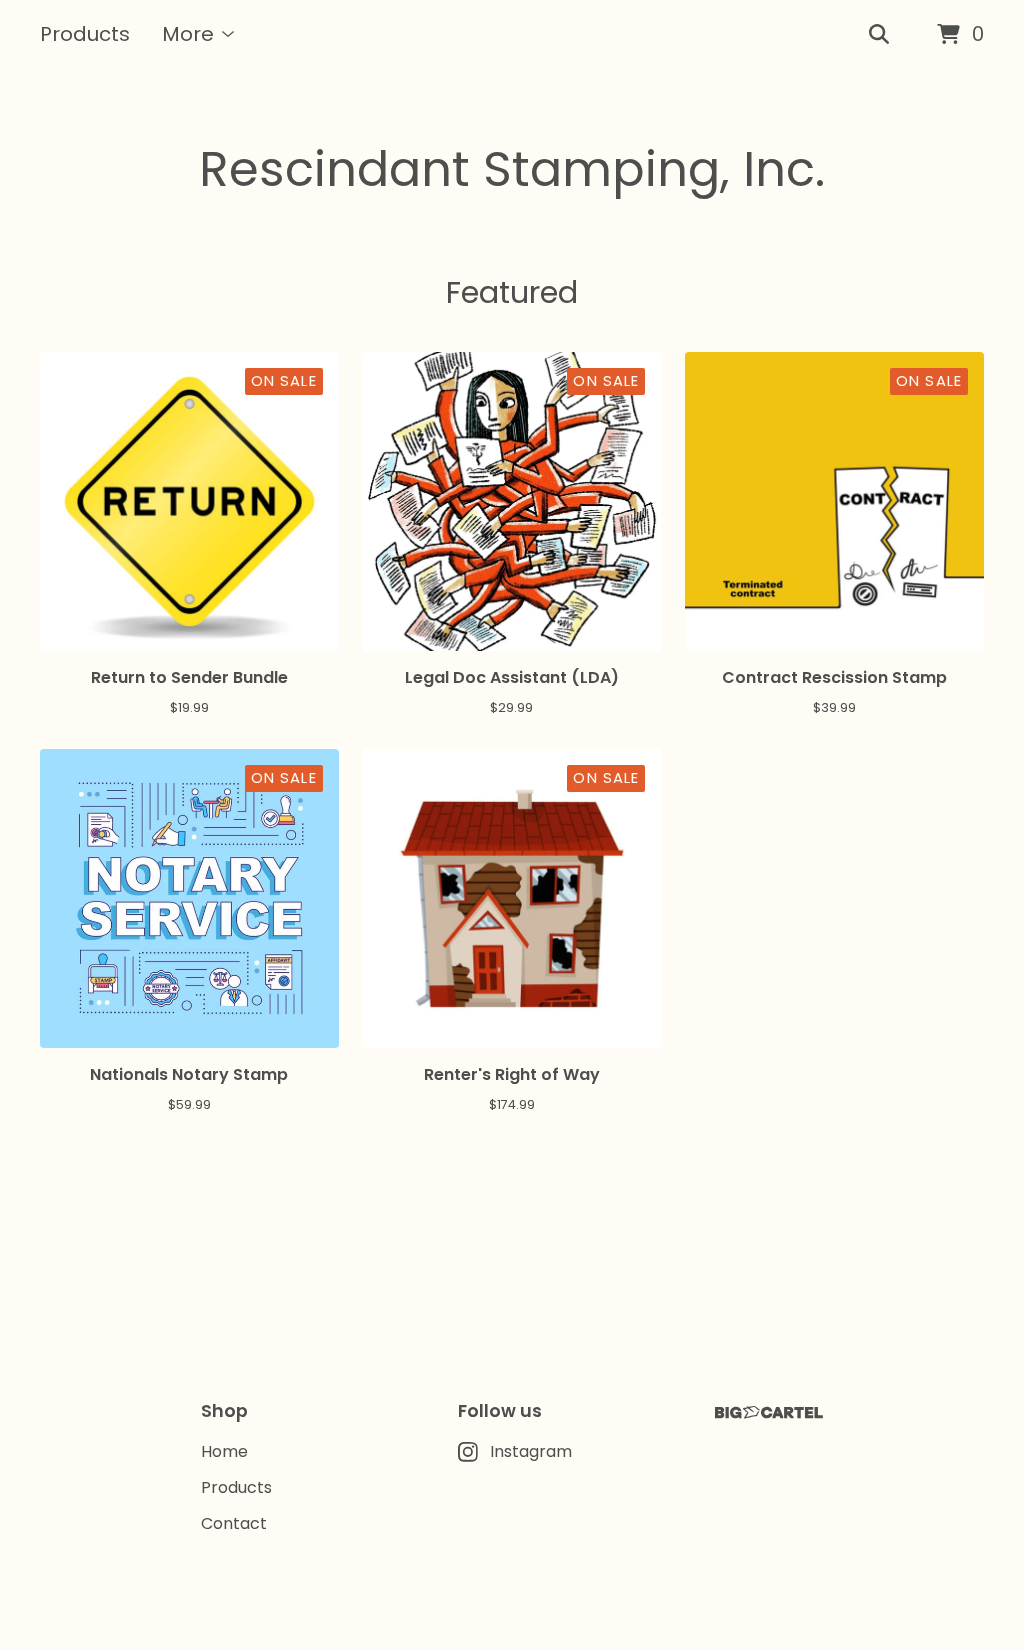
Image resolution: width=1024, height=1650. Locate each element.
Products (85, 34)
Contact (234, 1523)
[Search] (879, 35)
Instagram (531, 1451)
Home (224, 1451)
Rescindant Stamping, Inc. (512, 169)
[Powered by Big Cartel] (769, 1412)
